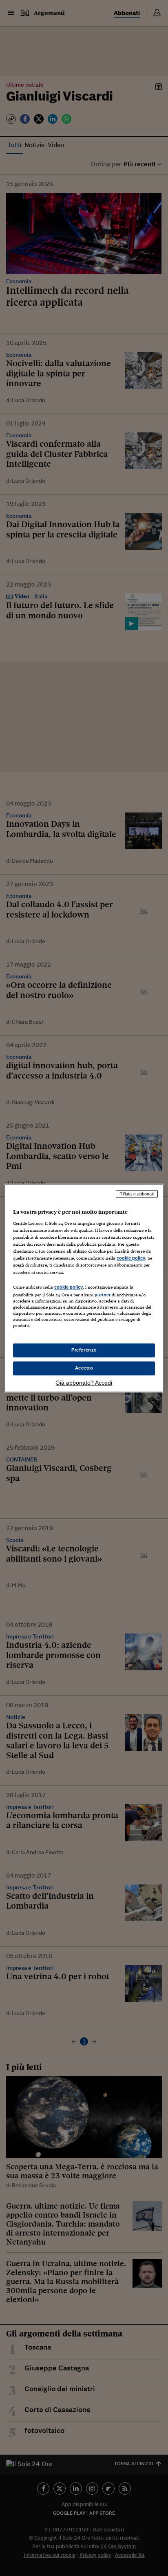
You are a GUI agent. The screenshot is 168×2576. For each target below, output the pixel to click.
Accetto (84, 1368)
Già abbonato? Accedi (84, 1383)
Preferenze (84, 1350)
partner (103, 1295)
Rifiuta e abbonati (137, 1194)
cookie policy (131, 1258)
